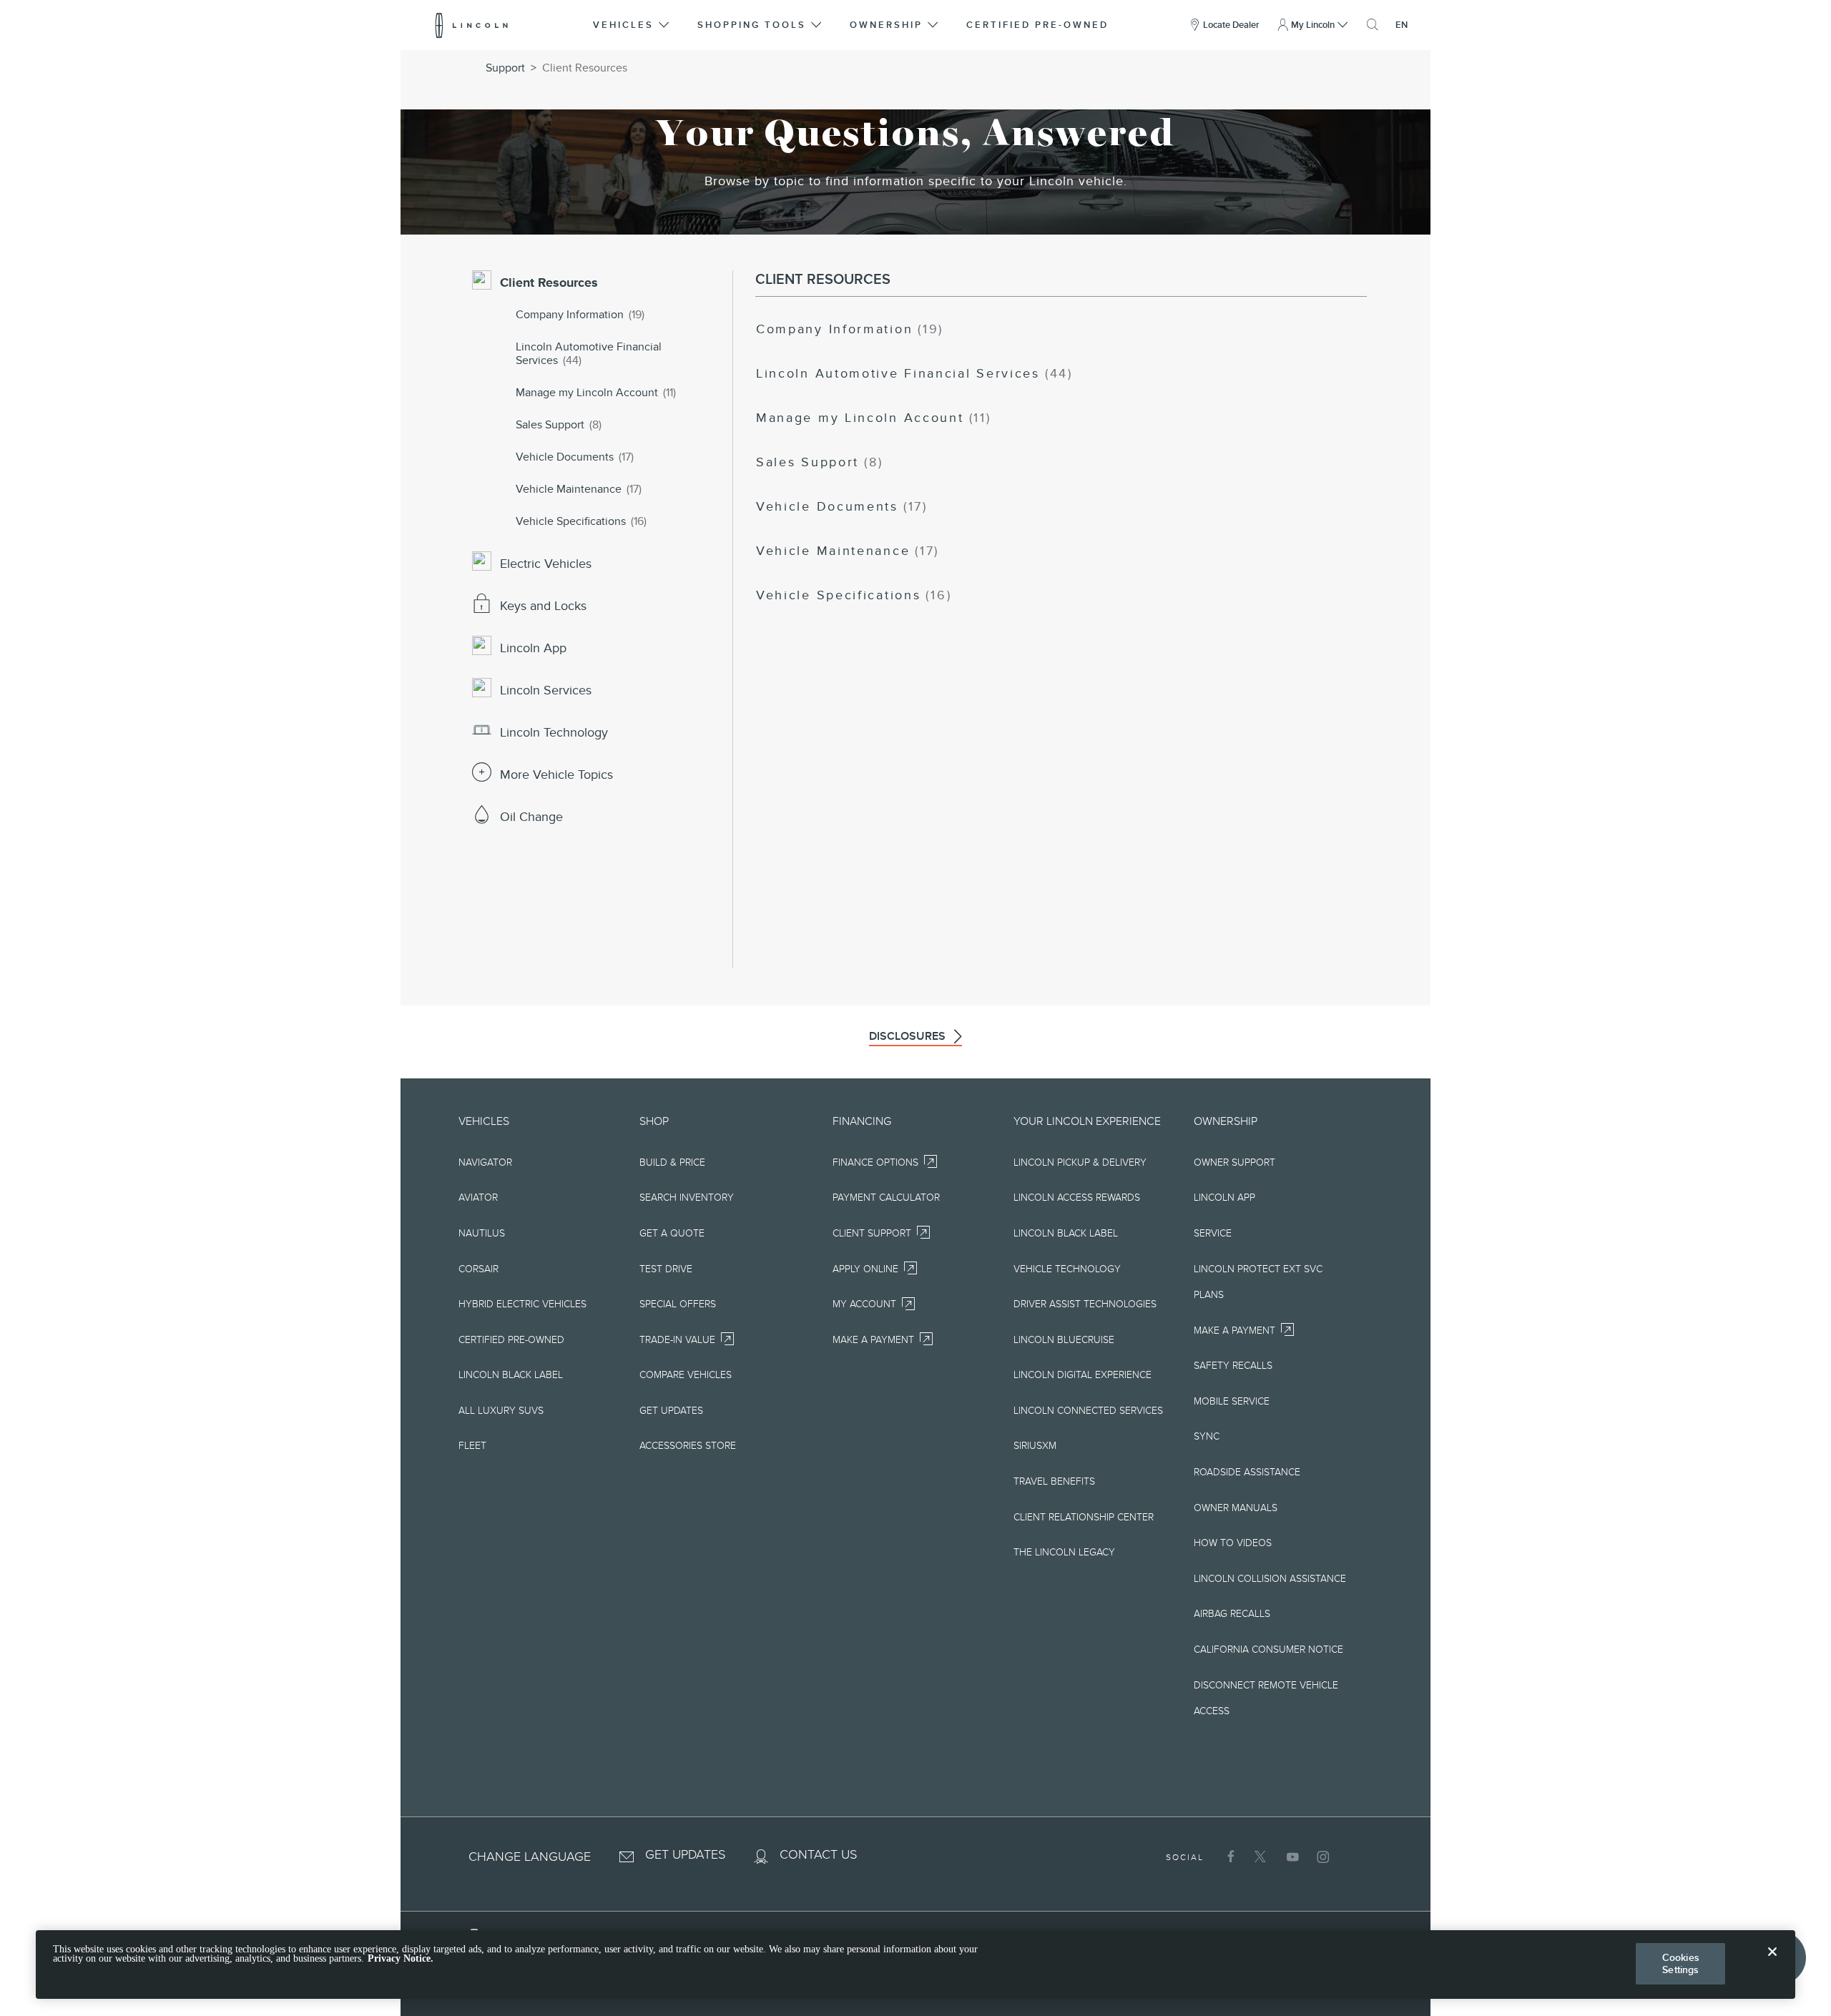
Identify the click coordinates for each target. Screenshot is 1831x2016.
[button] (632, 25)
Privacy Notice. (401, 1959)
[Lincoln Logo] (472, 25)
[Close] (1772, 1963)
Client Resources (585, 68)
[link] (850, 330)
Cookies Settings (1681, 1963)
